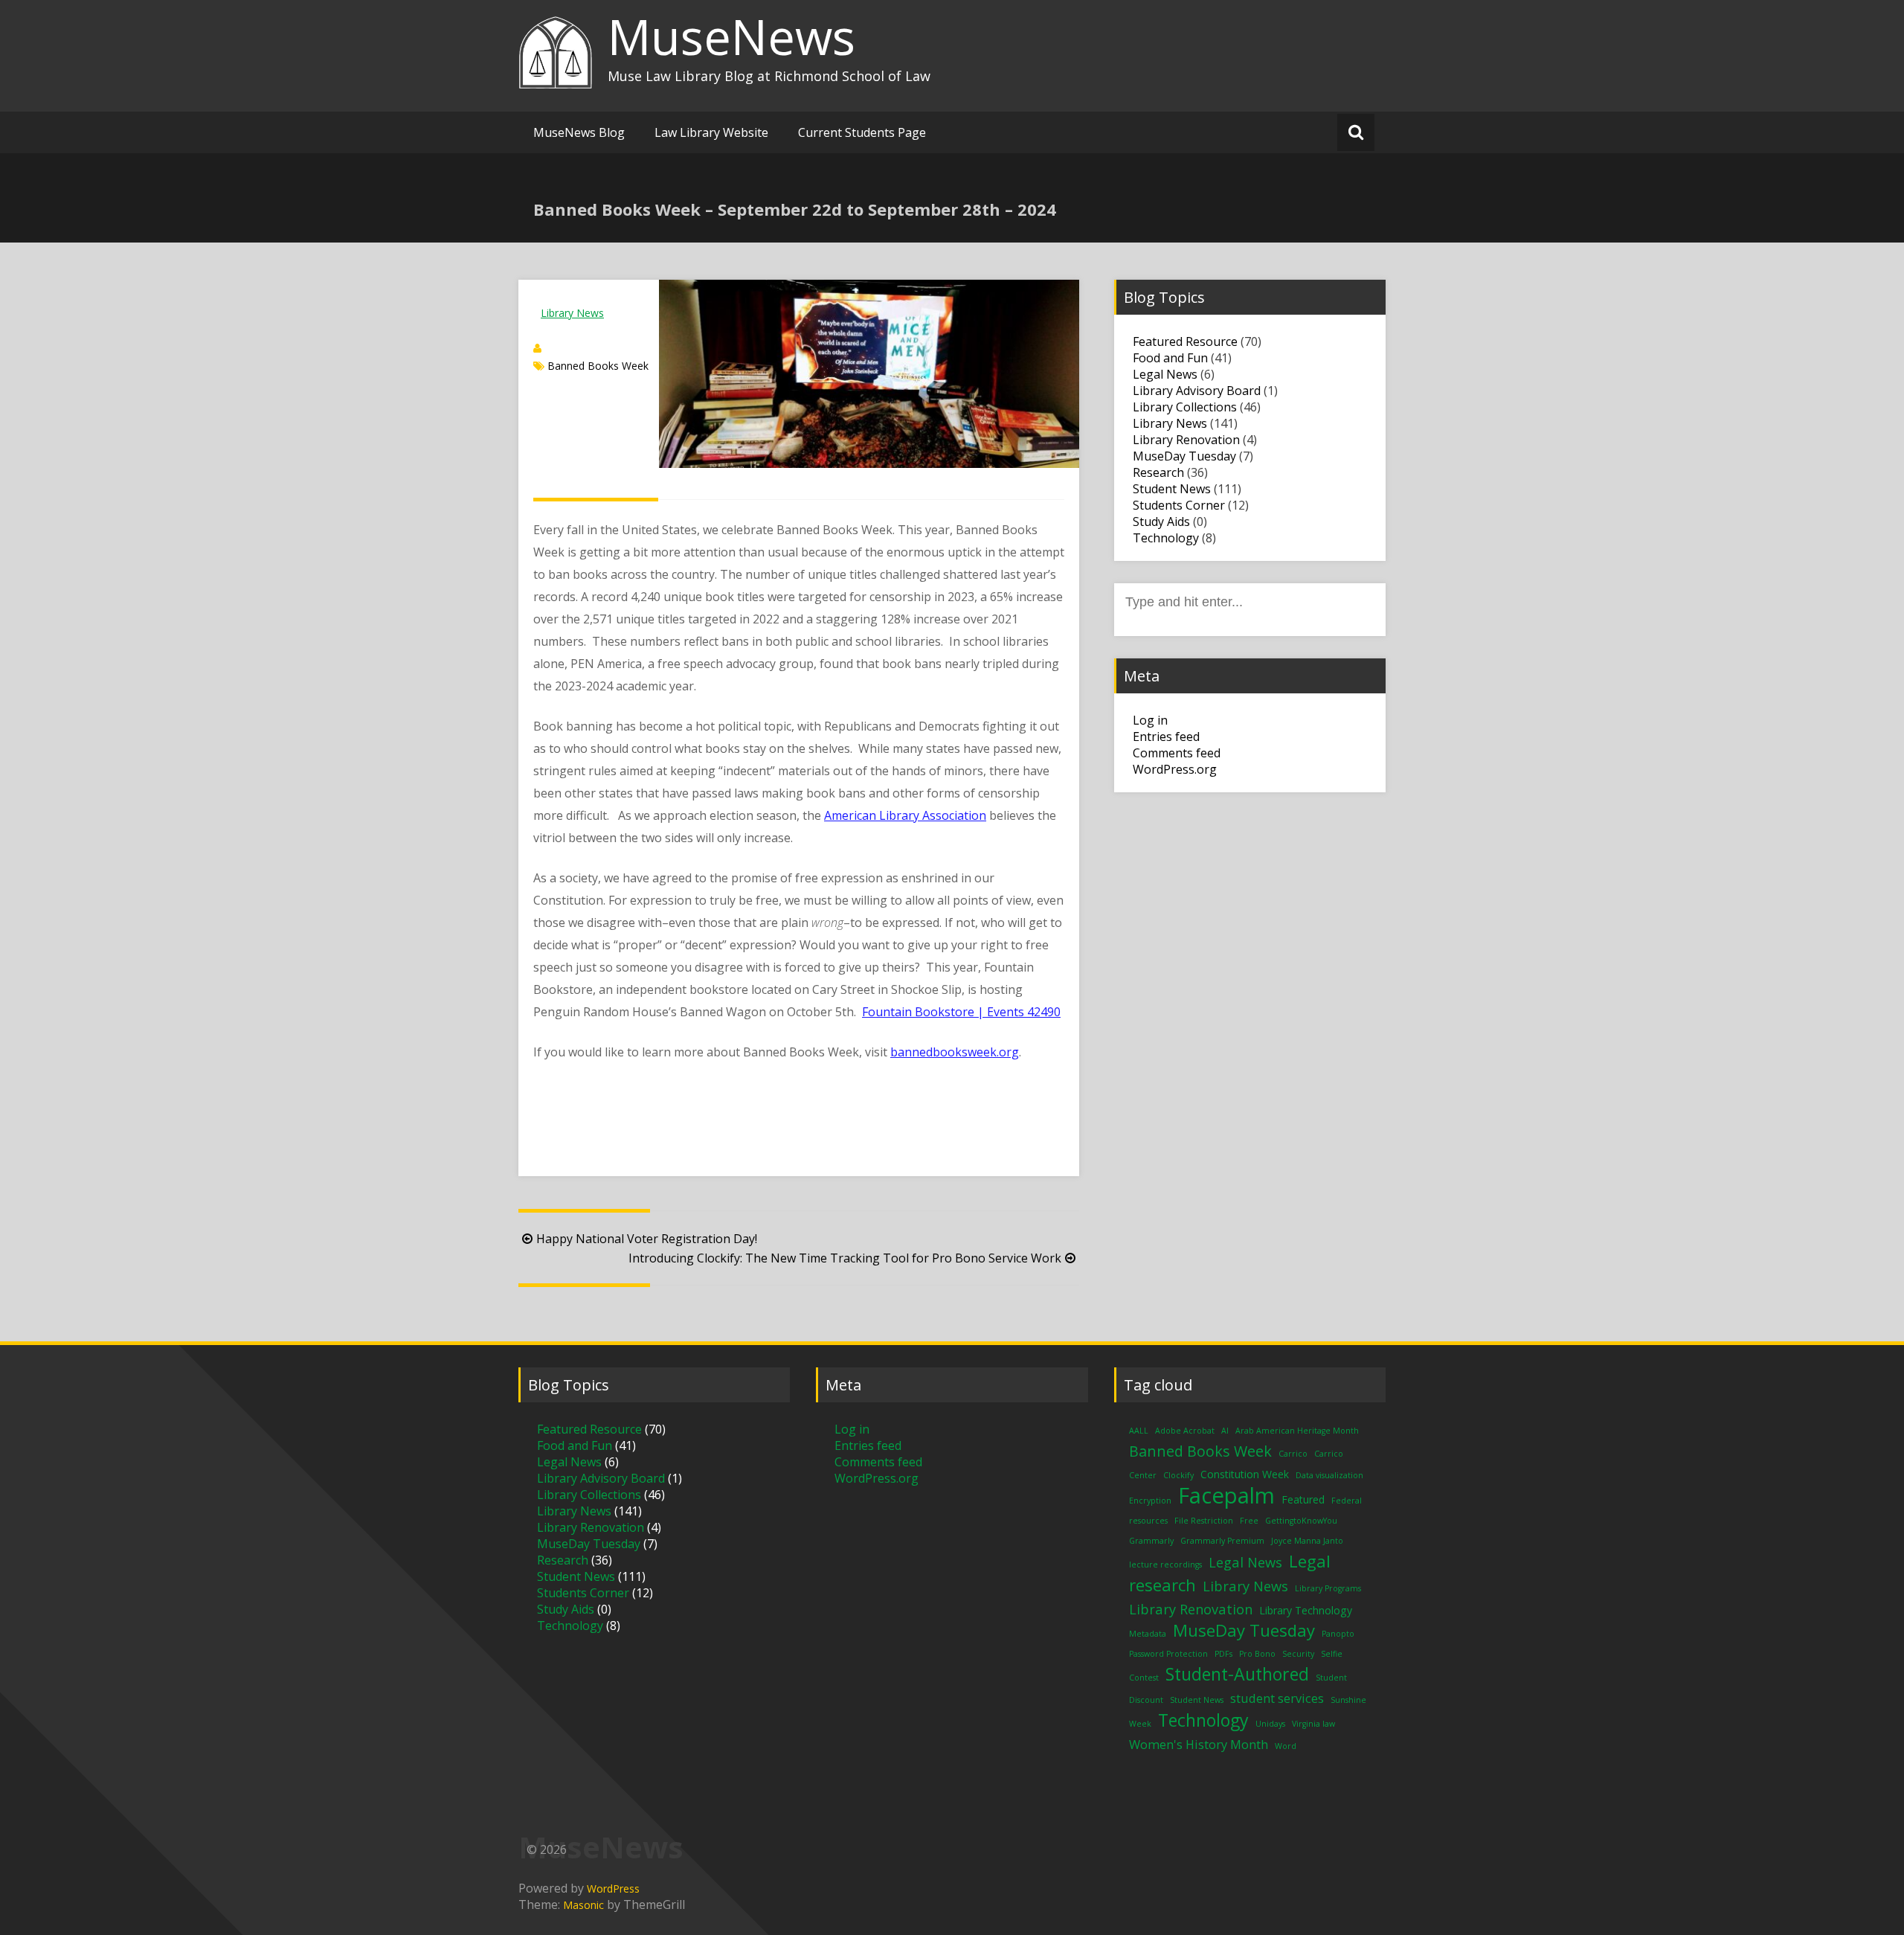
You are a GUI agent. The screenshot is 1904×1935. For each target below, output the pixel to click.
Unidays (1270, 1724)
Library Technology (1306, 1610)
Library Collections (1185, 407)
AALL (1139, 1431)
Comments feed (1177, 753)
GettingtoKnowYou (1301, 1521)
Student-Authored (1237, 1674)
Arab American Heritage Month (1297, 1431)
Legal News (1165, 374)
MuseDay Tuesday (1184, 456)
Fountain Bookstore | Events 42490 (961, 1012)
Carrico (1293, 1454)
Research (1158, 472)
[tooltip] (606, 664)
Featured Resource (1185, 341)
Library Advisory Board (1197, 391)
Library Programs (1328, 1588)
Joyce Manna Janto (1307, 1541)
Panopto (1338, 1634)
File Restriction (1204, 1521)
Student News (1172, 489)
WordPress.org (1175, 769)
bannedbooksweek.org (955, 1052)
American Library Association (905, 815)
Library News (572, 313)
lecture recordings (1165, 1565)
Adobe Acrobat (1185, 1431)
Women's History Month (1199, 1744)
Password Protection (1168, 1654)
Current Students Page (862, 132)
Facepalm (1226, 1495)
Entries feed (1166, 737)
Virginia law (1313, 1724)
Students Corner (1179, 505)
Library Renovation (1186, 440)
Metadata (1148, 1634)
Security (1298, 1654)
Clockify (1178, 1475)
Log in (1150, 720)
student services (1277, 1698)
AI (1225, 1431)
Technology (1166, 538)
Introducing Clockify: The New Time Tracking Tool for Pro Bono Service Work (845, 1258)
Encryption (1150, 1501)
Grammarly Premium (1222, 1541)
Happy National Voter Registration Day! (647, 1239)
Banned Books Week (598, 366)
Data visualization (1329, 1475)
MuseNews (731, 36)
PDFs (1223, 1654)
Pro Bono (1257, 1654)
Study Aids (1161, 522)
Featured (1303, 1499)
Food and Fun (1170, 358)
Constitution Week (1245, 1474)
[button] (606, 664)
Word (1286, 1746)
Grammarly (1151, 1541)
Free (1249, 1521)
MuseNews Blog (579, 132)
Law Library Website (711, 132)
